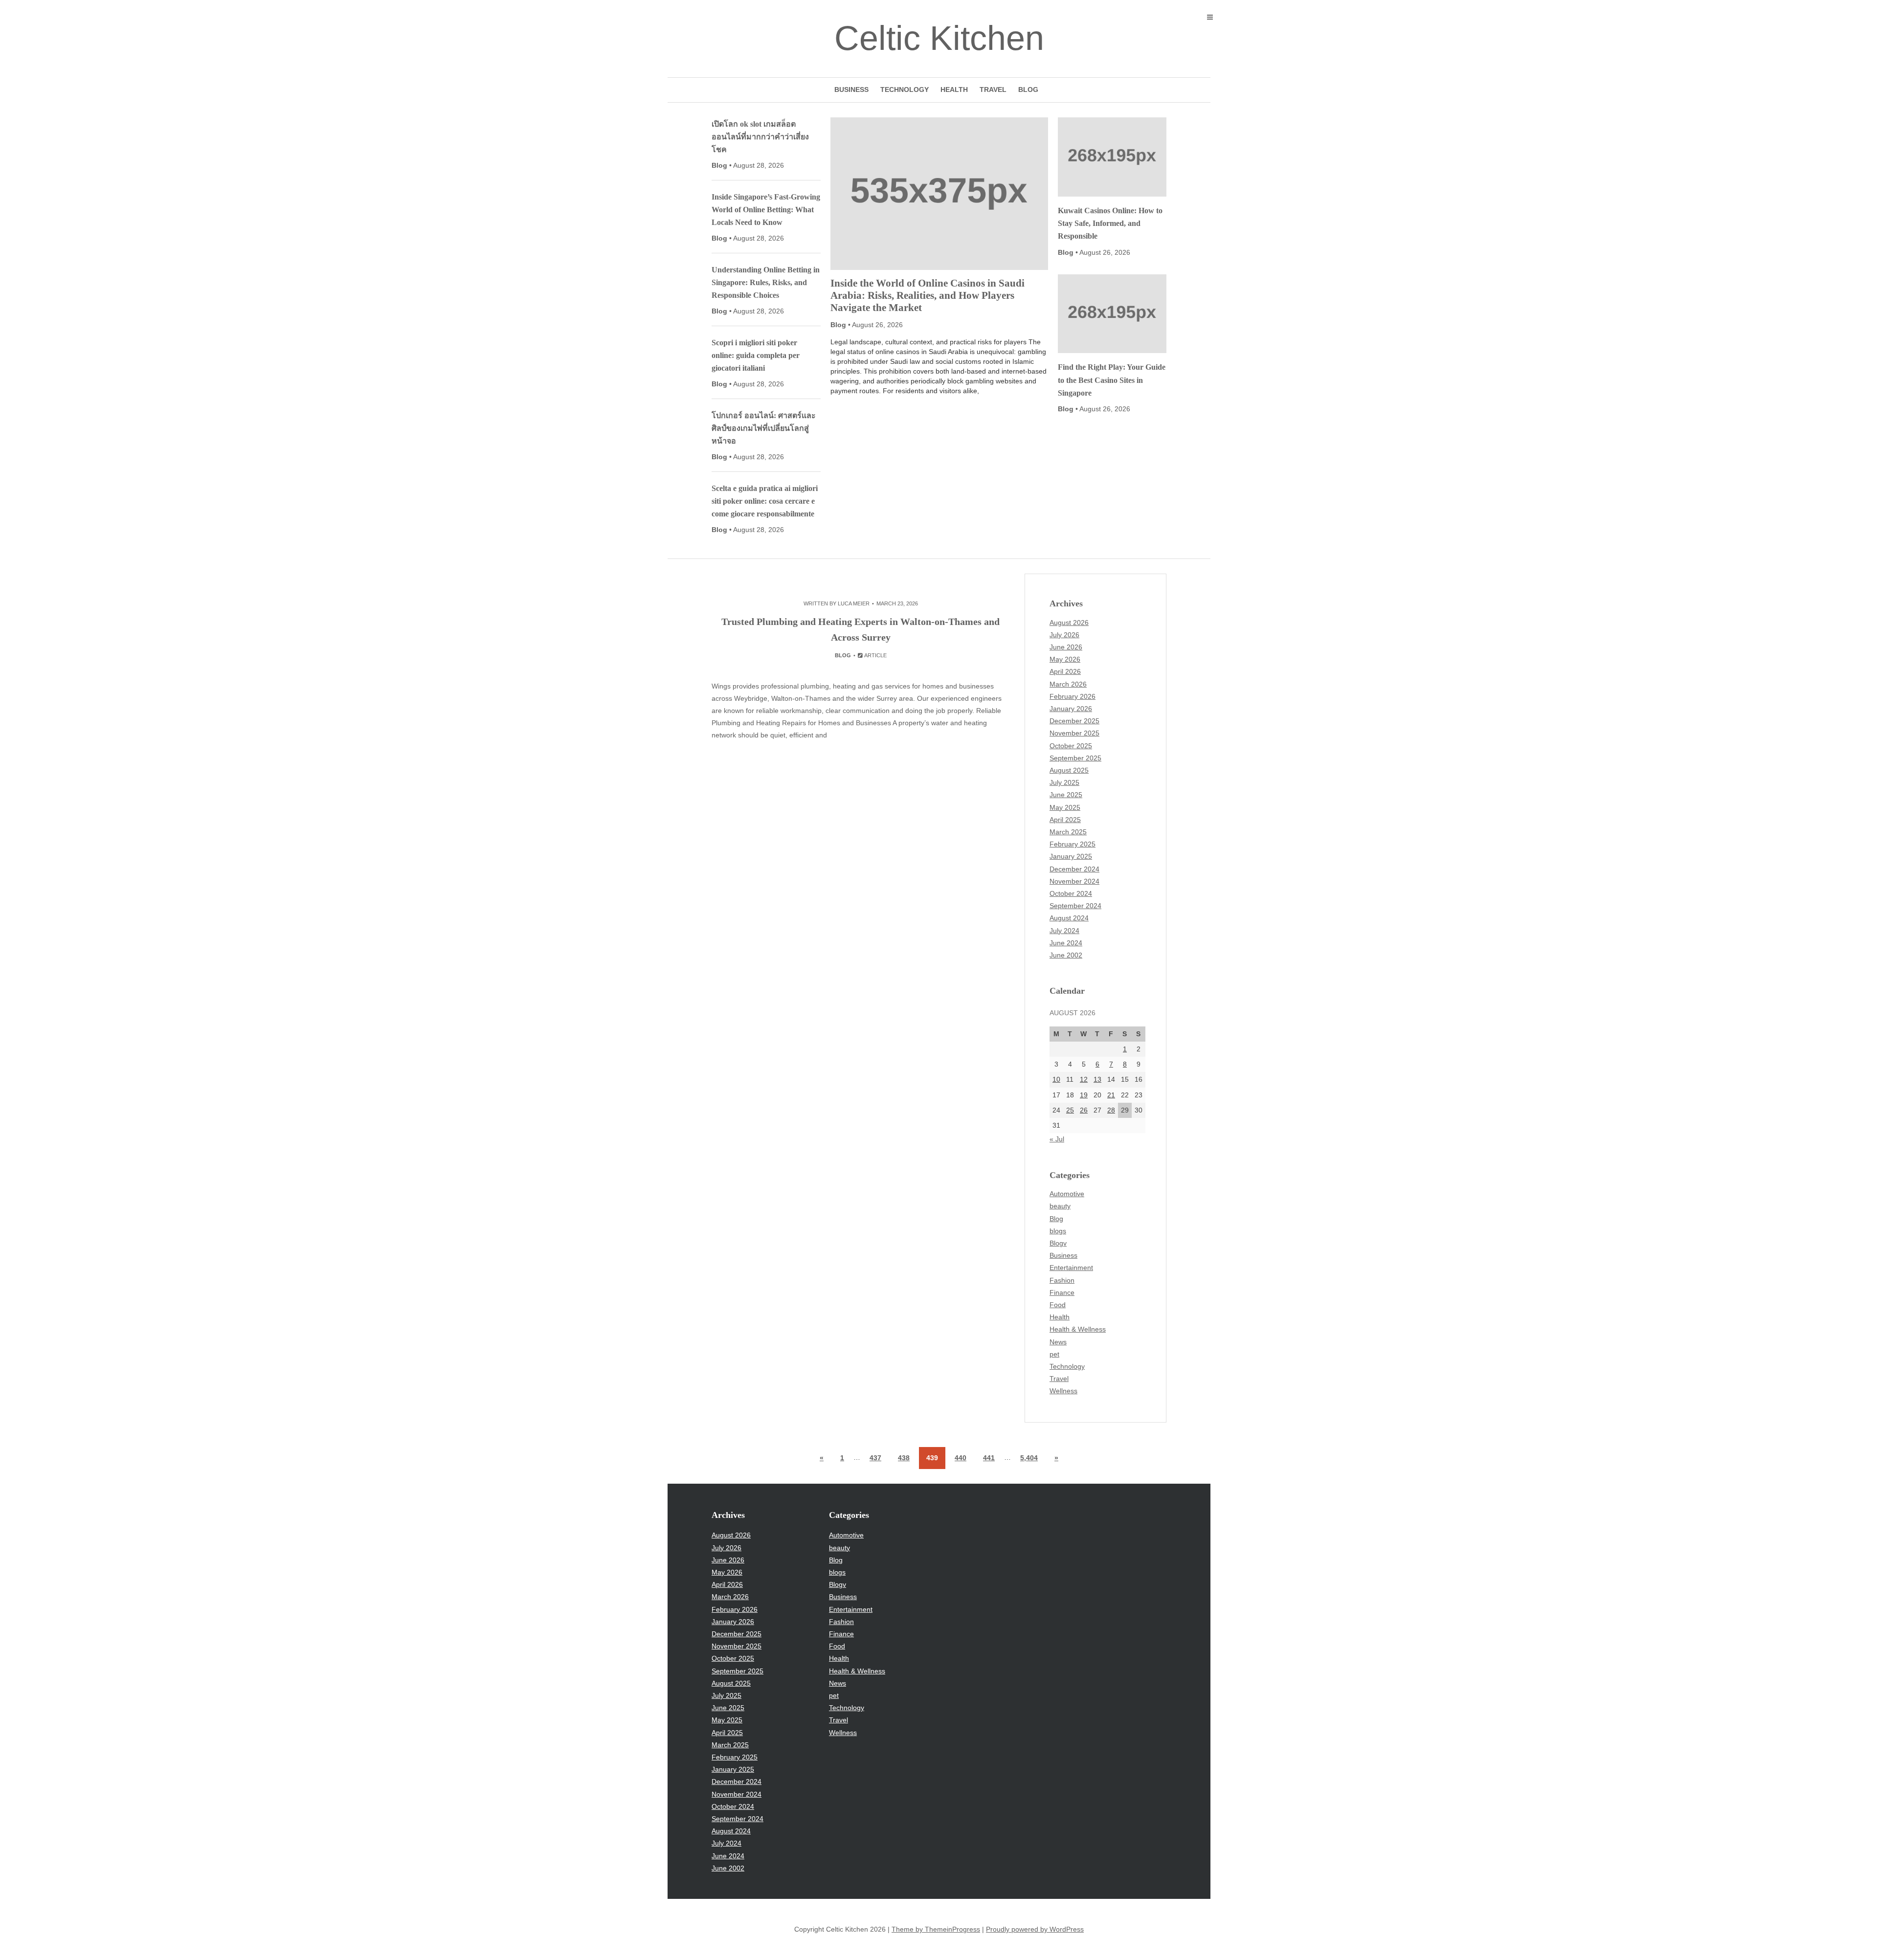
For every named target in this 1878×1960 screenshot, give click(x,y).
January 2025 (1071, 856)
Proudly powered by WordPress (1035, 1929)
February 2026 (1073, 696)
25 (1070, 1110)
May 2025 (1065, 807)
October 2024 (1071, 893)
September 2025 (1075, 758)
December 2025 (1074, 721)
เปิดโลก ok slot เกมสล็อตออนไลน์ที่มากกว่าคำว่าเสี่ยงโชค (760, 137)
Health (954, 89)
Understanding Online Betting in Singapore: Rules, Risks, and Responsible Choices (766, 282)
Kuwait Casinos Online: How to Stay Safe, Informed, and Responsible (1110, 223)
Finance (1062, 1292)
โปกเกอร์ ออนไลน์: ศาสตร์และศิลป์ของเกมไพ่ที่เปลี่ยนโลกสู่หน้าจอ (764, 428)
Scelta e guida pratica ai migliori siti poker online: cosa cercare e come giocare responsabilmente (765, 501)
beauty (1060, 1206)
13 (1097, 1079)
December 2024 (1074, 869)
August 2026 (1069, 623)
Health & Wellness (1078, 1329)
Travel (993, 89)
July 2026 (1064, 635)
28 (1111, 1110)
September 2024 (1075, 906)
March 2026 (1068, 684)
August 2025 (1069, 770)
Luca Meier (854, 603)
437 (875, 1458)
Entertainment (1071, 1268)
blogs (1058, 1231)
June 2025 (1066, 795)
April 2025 (1065, 820)
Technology (905, 89)
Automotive (1067, 1194)
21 (1111, 1095)
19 (1084, 1095)
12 (1084, 1079)
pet (1054, 1354)
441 (989, 1458)
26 (1084, 1110)
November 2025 (1074, 733)
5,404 (1029, 1458)
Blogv (1058, 1243)
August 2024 (1069, 918)
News (1058, 1342)
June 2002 (1066, 955)
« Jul (1057, 1139)
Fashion (1062, 1280)
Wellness (1063, 1391)
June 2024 (1066, 943)
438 (904, 1458)
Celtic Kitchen (939, 38)
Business (851, 89)
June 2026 (1066, 647)
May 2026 (1065, 659)
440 (961, 1458)
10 (1056, 1079)
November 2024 (1074, 881)
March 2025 (1068, 832)
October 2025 (1071, 746)
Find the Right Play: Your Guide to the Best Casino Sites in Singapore (1112, 380)
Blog (1028, 89)
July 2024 (1064, 931)
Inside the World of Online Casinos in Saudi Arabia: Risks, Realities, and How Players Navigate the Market (928, 295)
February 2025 (1073, 844)
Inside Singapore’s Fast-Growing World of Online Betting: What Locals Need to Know (766, 210)
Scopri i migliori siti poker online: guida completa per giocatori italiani (756, 355)
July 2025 (1064, 782)
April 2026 (1065, 671)
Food (1058, 1305)
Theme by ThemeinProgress (936, 1929)
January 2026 (1071, 709)
